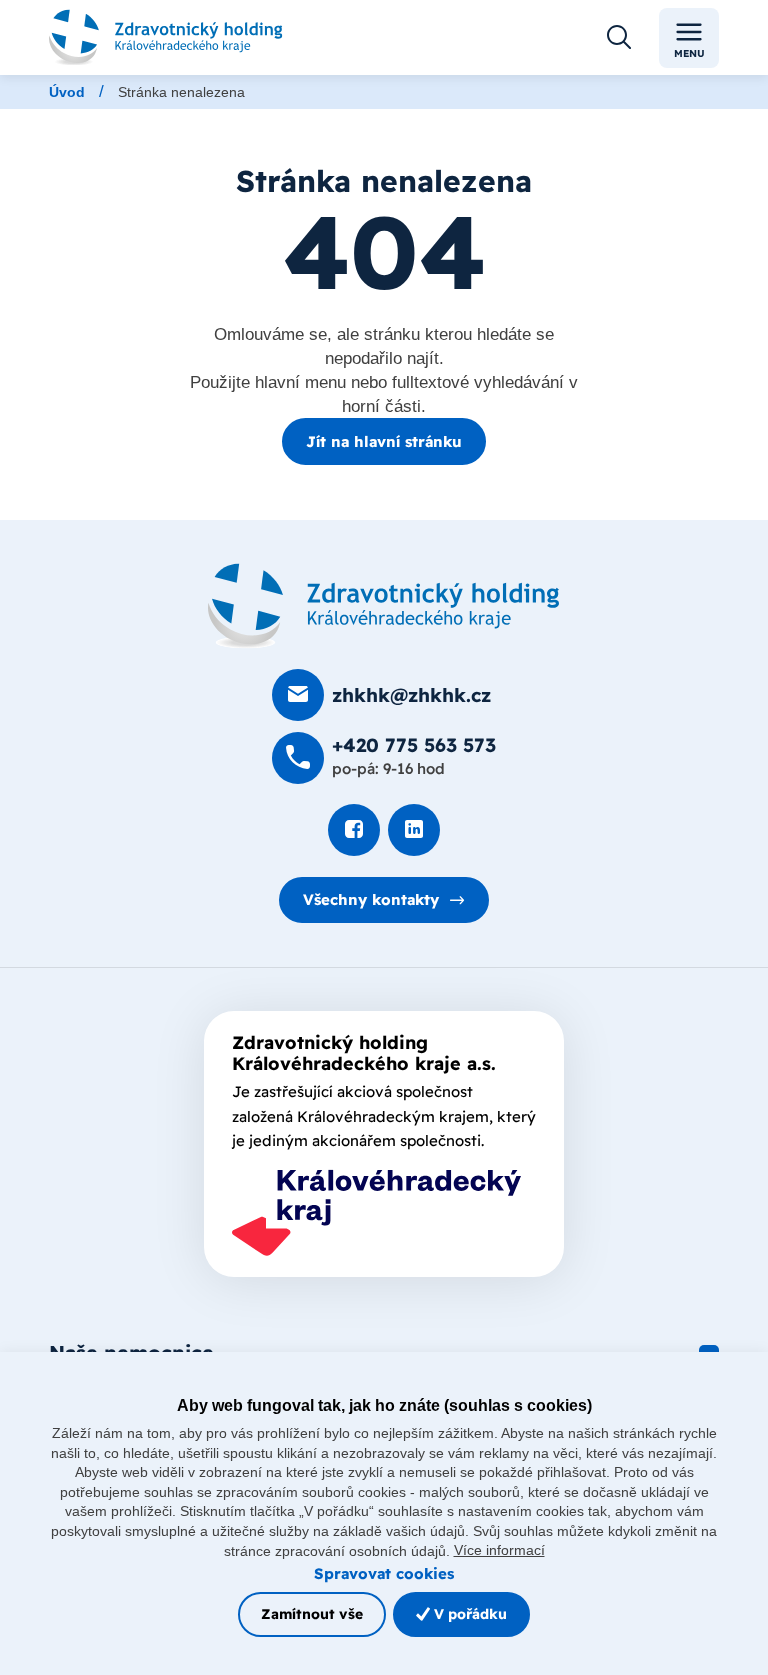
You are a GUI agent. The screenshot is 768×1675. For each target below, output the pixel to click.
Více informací (499, 1550)
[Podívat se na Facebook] (354, 830)
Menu (689, 53)
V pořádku (468, 1614)
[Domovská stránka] (384, 606)
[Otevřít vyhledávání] (619, 38)
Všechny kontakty (371, 899)
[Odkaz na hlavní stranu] (166, 37)
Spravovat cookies (384, 1573)
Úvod (67, 92)
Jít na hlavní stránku (384, 441)
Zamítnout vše (312, 1614)
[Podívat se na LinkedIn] (414, 830)
